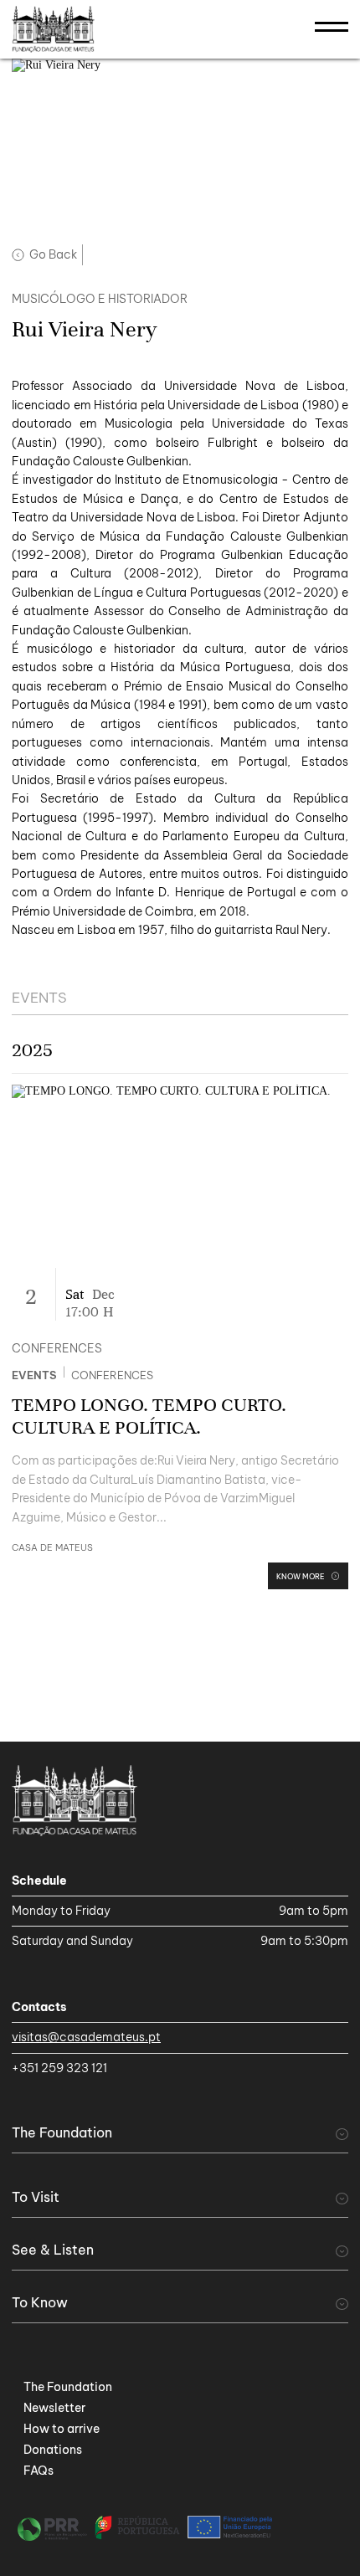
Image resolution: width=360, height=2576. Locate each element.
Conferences (112, 1375)
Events (34, 1375)
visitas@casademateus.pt (86, 2037)
